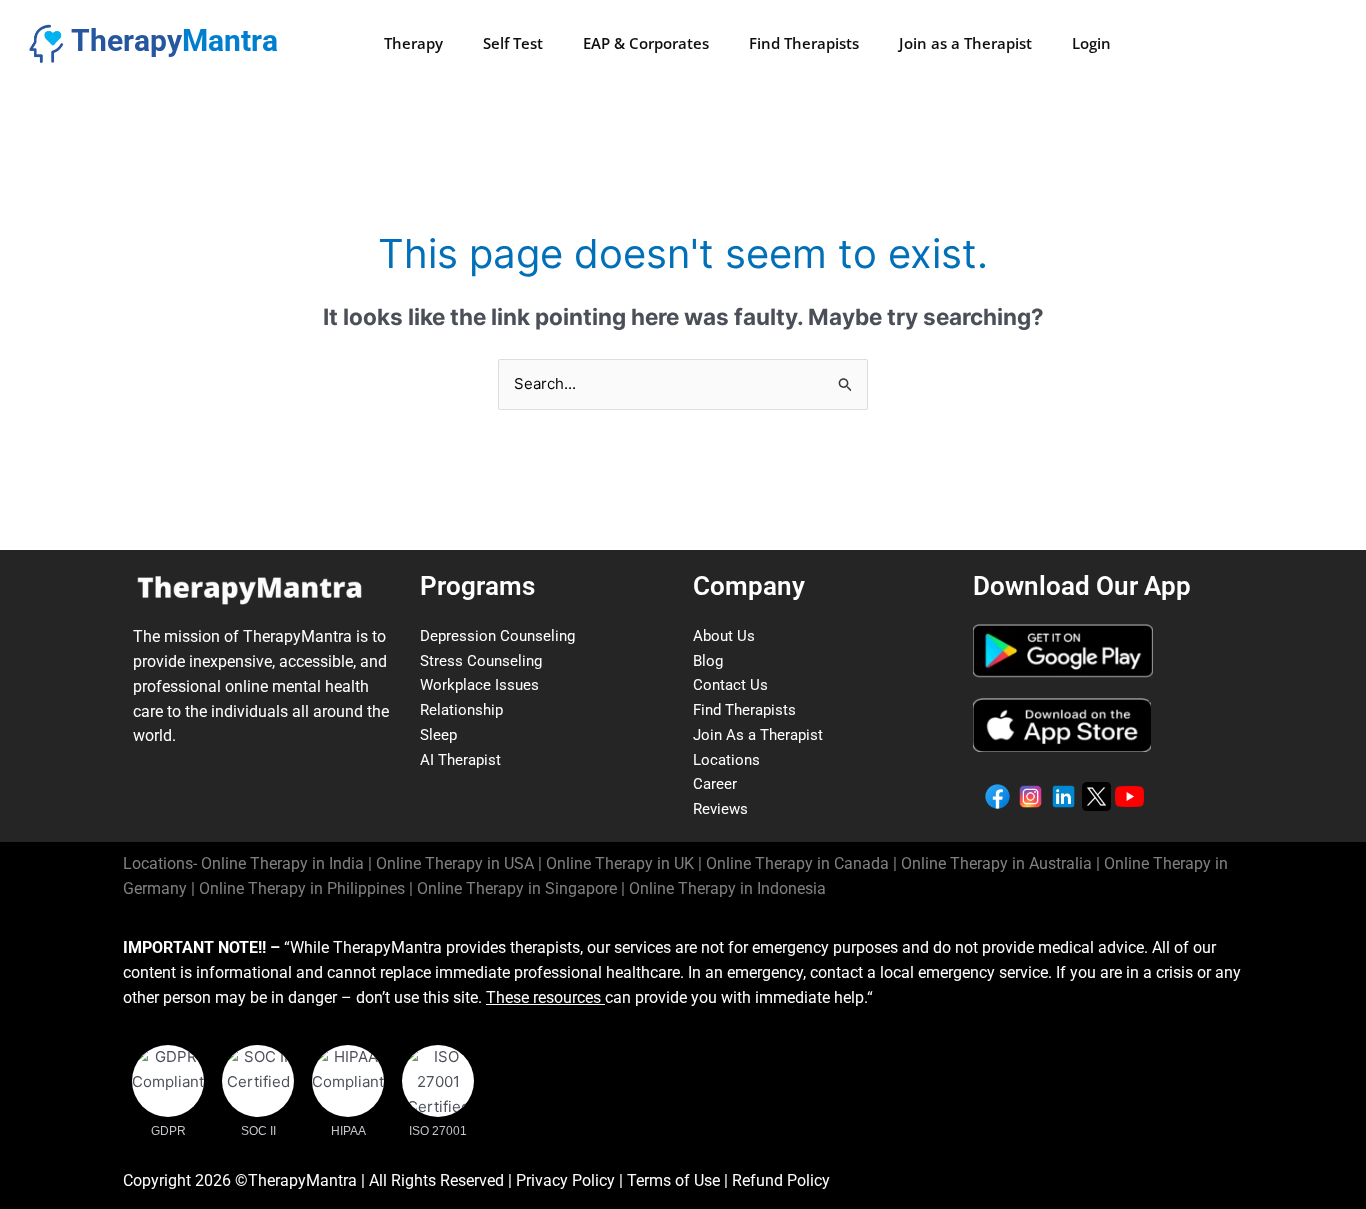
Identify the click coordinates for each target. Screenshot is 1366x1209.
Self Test (513, 43)
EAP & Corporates (646, 43)
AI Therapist (460, 760)
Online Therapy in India (282, 863)
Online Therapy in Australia (996, 863)
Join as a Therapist (965, 43)
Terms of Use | (679, 1180)
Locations (726, 760)
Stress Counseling (481, 661)
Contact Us (730, 685)
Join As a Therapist (758, 735)
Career (715, 784)
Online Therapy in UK (620, 863)
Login (1091, 43)
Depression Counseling (497, 636)
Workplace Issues (479, 685)
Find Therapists (804, 43)
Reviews (720, 809)
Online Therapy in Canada (797, 863)
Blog (708, 661)
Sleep (438, 735)
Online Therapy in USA (455, 863)
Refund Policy (781, 1180)
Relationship (461, 710)
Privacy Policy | (571, 1180)
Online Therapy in (302, 888)
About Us (724, 636)
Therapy (413, 43)
